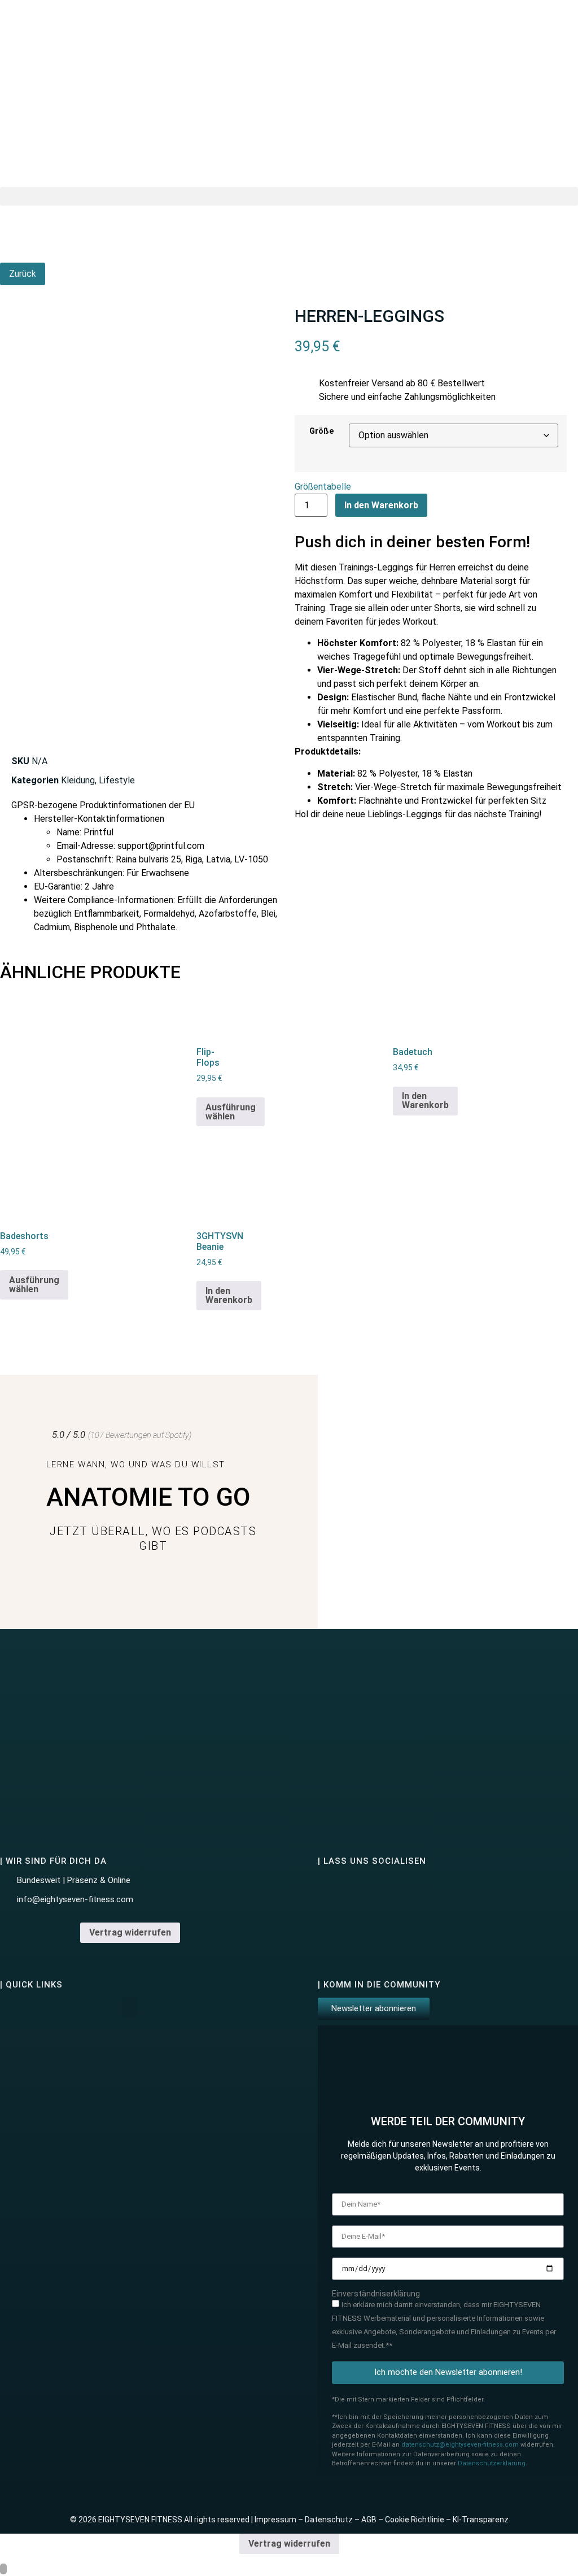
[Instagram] (332, 1888)
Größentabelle (323, 487)
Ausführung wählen (231, 1112)
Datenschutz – (333, 2520)
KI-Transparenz (481, 2520)
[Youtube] (392, 1888)
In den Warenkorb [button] (425, 1100)
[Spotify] (422, 1888)
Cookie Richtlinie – (419, 2520)
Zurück (23, 274)
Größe (322, 431)
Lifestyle (117, 780)
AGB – (373, 2520)
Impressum (275, 2520)
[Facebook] (362, 1888)
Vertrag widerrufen (130, 1932)
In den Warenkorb (381, 505)
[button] (289, 196)
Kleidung (78, 780)
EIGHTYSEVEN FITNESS (140, 2520)
